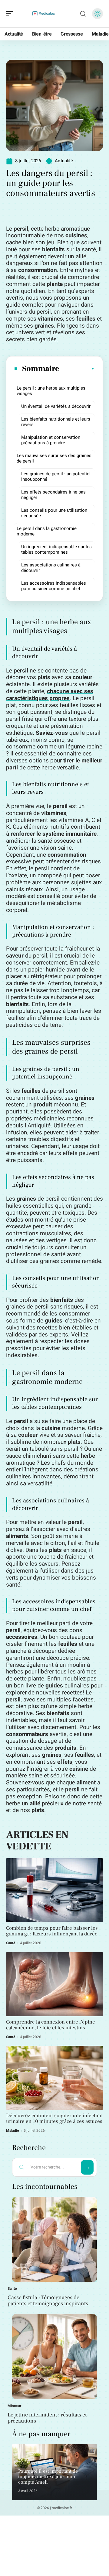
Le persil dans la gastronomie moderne (47, 531)
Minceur (14, 2406)
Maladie (13, 2131)
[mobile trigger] (11, 14)
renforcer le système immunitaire (54, 834)
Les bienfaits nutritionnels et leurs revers (56, 422)
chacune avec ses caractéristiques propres (50, 695)
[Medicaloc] (44, 14)
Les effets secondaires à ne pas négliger (53, 495)
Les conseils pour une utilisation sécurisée (54, 513)
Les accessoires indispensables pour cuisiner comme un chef (54, 586)
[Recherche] (83, 14)
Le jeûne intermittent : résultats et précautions (47, 2418)
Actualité (64, 161)
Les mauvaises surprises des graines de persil (54, 458)
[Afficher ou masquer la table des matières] (77, 369)
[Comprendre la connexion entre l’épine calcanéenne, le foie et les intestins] (54, 1984)
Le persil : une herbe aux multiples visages (51, 391)
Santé (11, 1943)
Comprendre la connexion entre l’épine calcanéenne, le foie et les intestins (51, 2025)
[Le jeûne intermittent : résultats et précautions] (54, 2357)
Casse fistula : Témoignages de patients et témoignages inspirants (48, 2301)
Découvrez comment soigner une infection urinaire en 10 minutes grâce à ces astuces (54, 2119)
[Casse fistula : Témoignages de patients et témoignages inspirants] (54, 2239)
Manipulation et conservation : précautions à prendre (52, 440)
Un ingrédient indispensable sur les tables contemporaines (56, 549)
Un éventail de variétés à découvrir (56, 406)
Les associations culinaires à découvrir (51, 568)
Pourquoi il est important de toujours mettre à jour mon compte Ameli (48, 2476)
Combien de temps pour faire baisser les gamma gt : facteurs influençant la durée (52, 1931)
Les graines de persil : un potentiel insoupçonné (56, 476)
